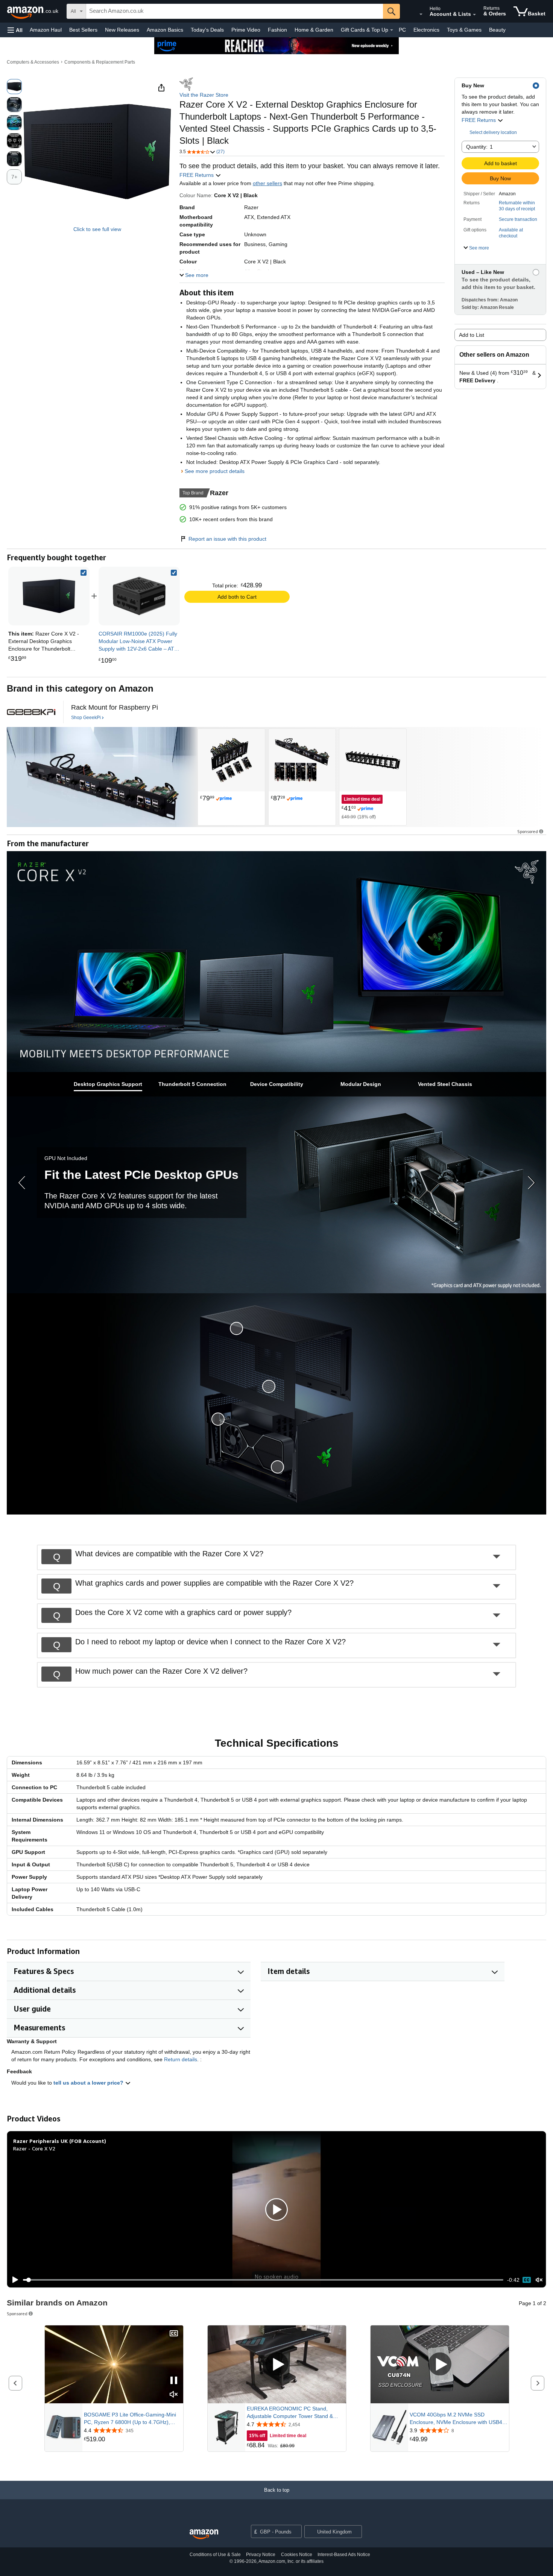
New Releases (122, 30)
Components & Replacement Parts (100, 62)
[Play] (13, 2280)
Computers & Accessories (33, 62)
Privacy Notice (261, 2555)
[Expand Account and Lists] (474, 15)
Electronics (426, 30)
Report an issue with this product (227, 539)
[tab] (108, 1084)
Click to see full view (97, 229)
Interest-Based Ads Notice (344, 2555)
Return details (181, 2059)
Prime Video (246, 30)
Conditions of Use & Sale (215, 2555)
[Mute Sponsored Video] (174, 2395)
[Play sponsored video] (277, 2364)
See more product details (215, 471)
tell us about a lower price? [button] (89, 2083)
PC (402, 30)
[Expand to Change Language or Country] (421, 14)
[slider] (263, 2280)
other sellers (267, 183)
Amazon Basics (165, 30)
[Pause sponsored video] (174, 2381)
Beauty (497, 30)
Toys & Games (464, 30)
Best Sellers (83, 30)
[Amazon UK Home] (204, 2534)
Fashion (277, 30)
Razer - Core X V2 (34, 2148)
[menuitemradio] (527, 2280)
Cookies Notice (297, 2555)
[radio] (14, 87)
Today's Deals (207, 30)
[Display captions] (174, 2334)
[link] (139, 596)
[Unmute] (539, 2280)
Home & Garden (314, 30)
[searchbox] (235, 11)
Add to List (472, 335)
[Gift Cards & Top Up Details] (392, 30)
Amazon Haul (46, 30)
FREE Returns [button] (479, 120)
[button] (15, 30)
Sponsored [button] (528, 831)
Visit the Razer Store (204, 95)
